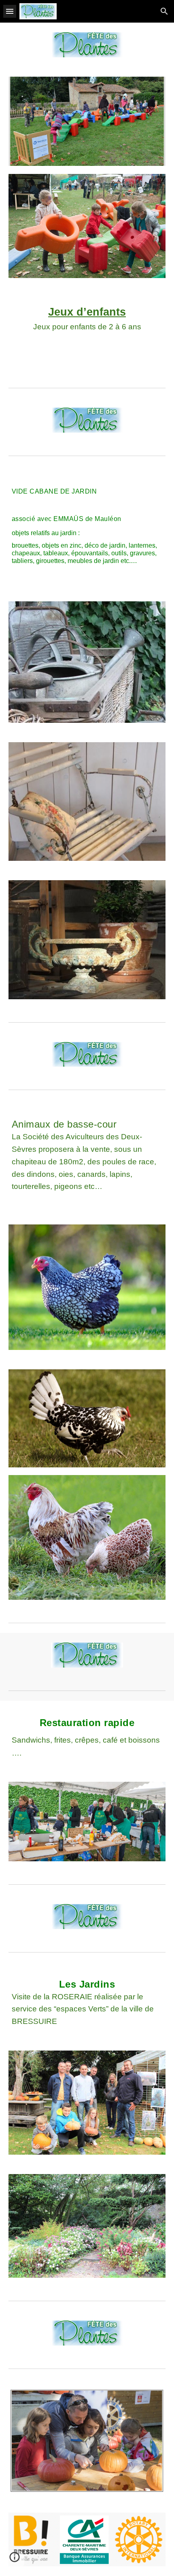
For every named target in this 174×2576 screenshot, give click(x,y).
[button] (10, 11)
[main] (87, 325)
